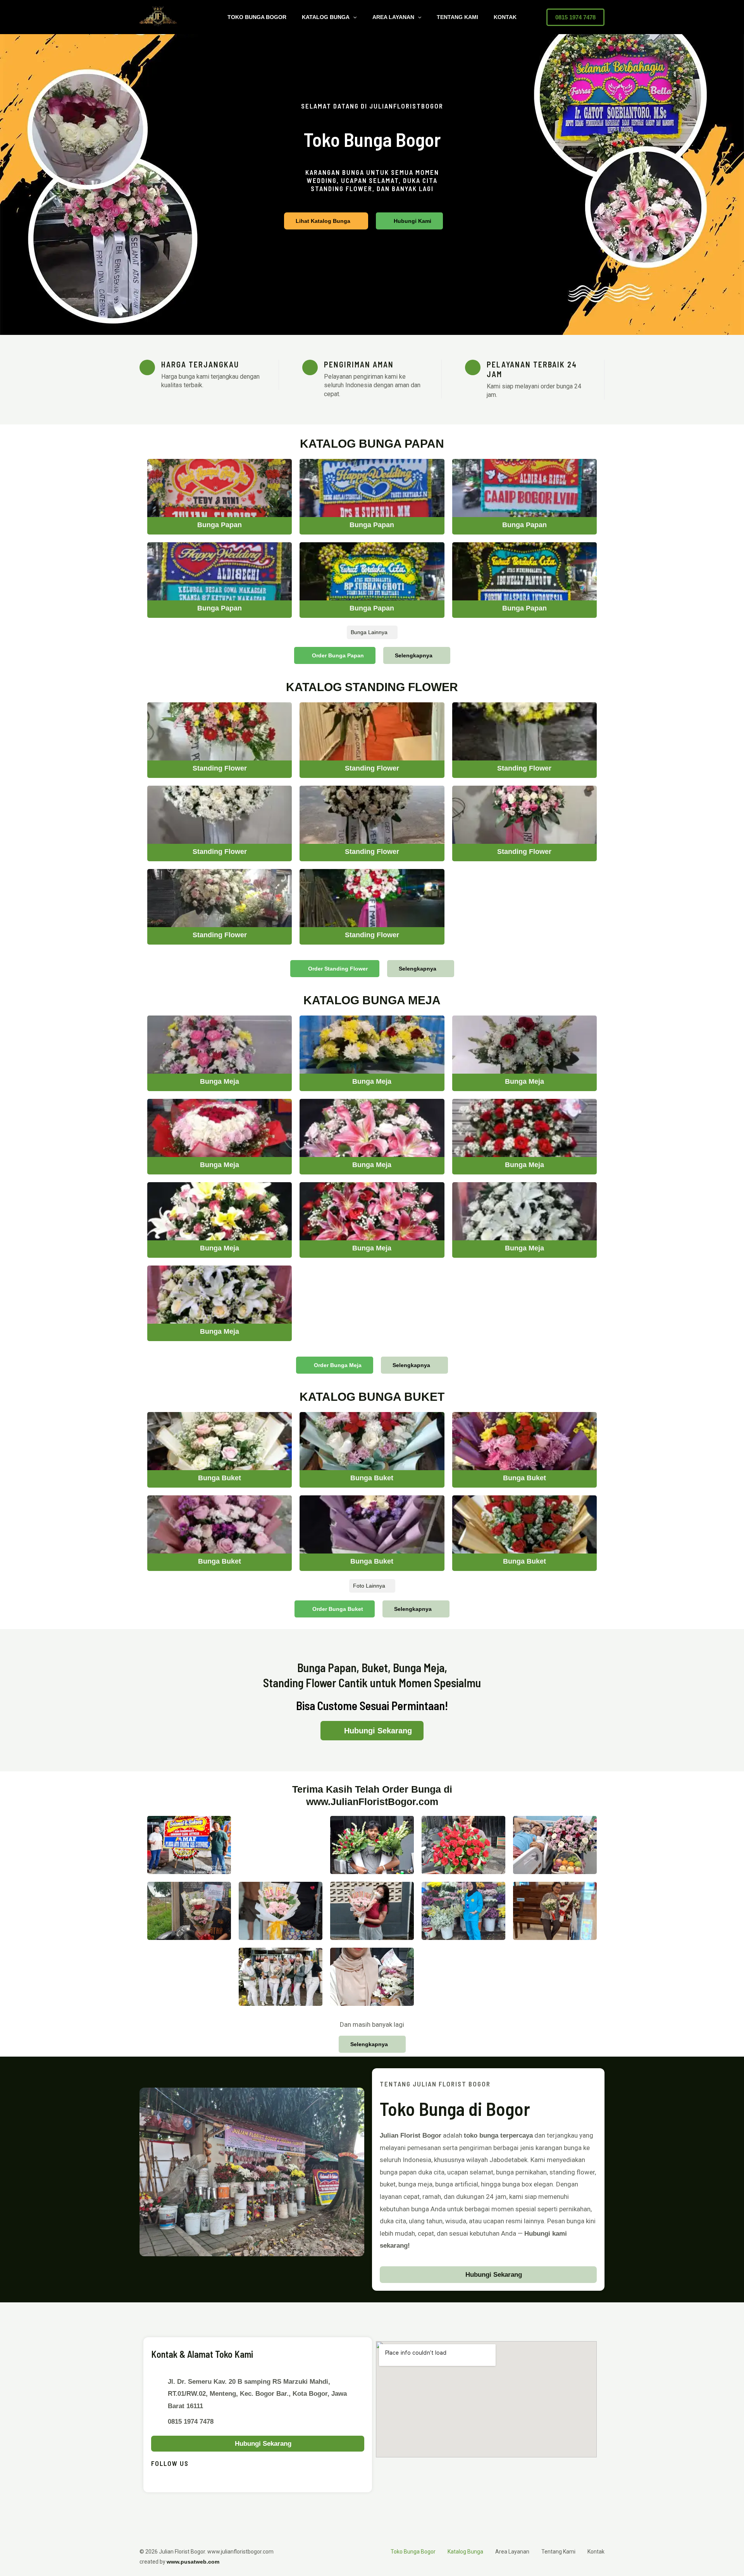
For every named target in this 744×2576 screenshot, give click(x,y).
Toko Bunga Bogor (257, 17)
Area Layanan (393, 17)
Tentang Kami (457, 17)
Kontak (505, 17)
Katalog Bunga (326, 17)
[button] (353, 17)
